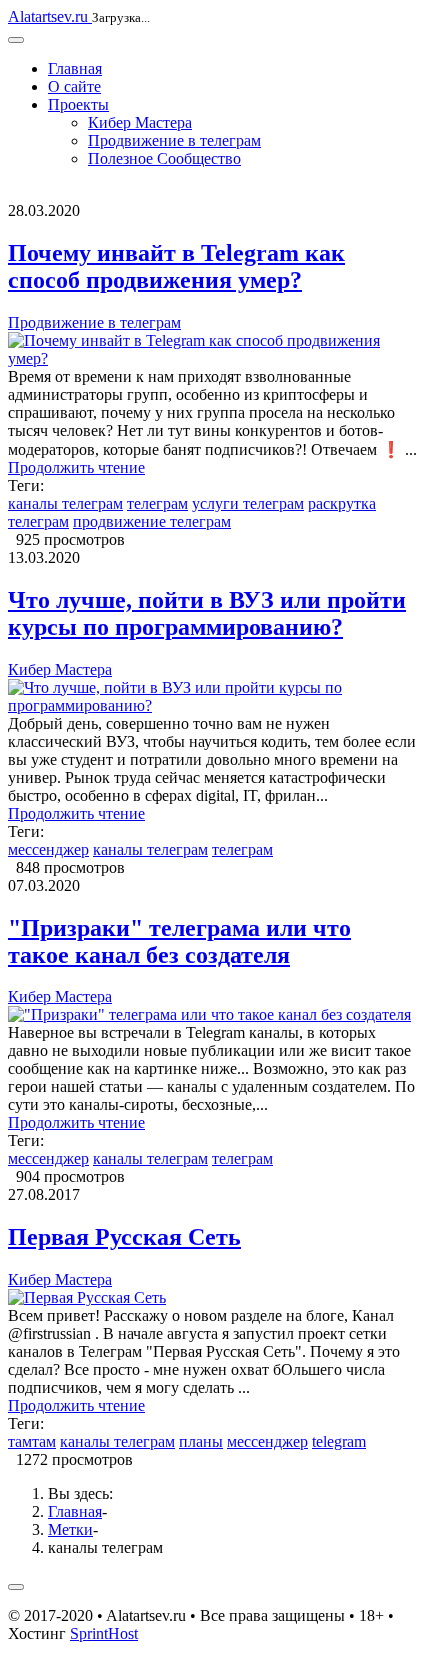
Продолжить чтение (76, 467)
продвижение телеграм (152, 521)
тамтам (32, 1441)
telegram (339, 1441)
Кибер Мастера (140, 122)
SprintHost (104, 1633)
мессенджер (48, 849)
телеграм (157, 503)
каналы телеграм (65, 503)
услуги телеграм (248, 503)
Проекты (78, 104)
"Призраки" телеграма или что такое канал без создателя (179, 941)
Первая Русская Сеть (124, 1237)
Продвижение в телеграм (174, 140)
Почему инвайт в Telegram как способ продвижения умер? (176, 266)
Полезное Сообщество (164, 158)
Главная (75, 68)
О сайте (74, 86)
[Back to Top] (16, 1587)
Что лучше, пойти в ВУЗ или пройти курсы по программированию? (207, 613)
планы (201, 1441)
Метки (70, 1529)
